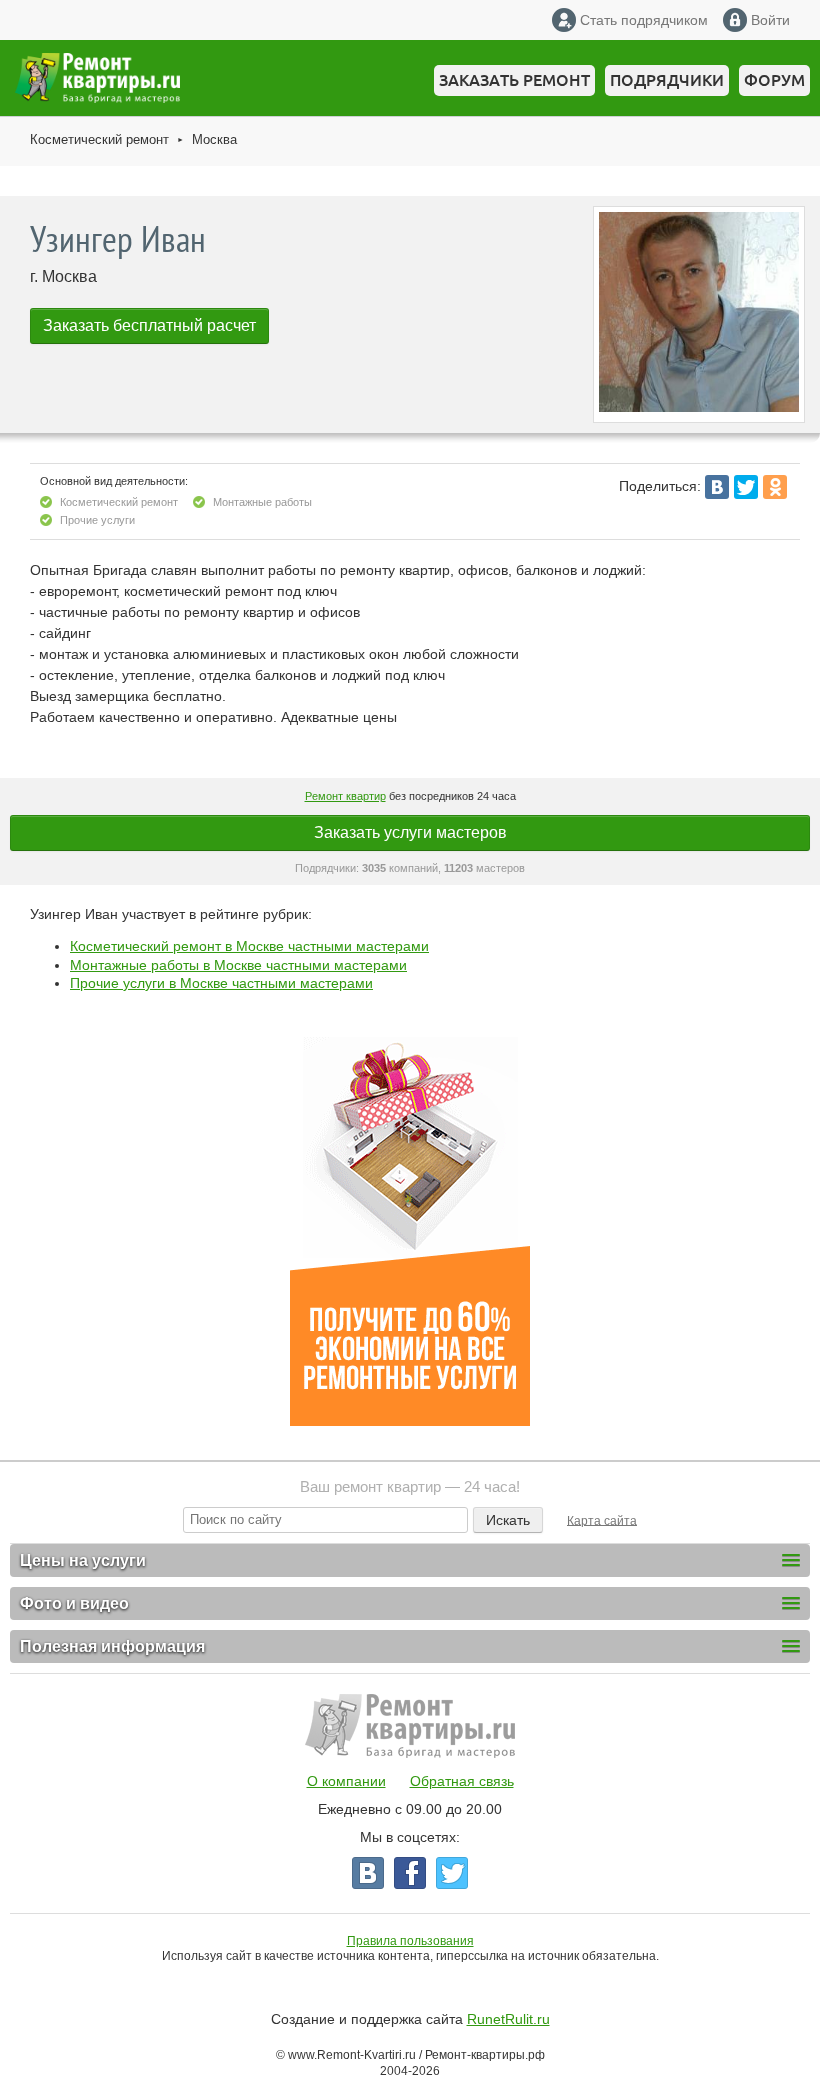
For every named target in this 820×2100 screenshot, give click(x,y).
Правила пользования (410, 1941)
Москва (214, 139)
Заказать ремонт (514, 80)
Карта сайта (602, 1520)
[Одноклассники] (775, 487)
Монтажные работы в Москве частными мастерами (238, 965)
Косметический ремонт (99, 139)
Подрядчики (667, 80)
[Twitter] (746, 487)
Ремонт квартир (345, 796)
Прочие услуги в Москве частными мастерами (221, 983)
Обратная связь (462, 1781)
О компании (346, 1781)
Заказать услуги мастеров (410, 832)
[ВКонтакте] (717, 487)
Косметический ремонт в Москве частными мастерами (249, 946)
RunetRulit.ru (508, 2019)
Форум (774, 80)
